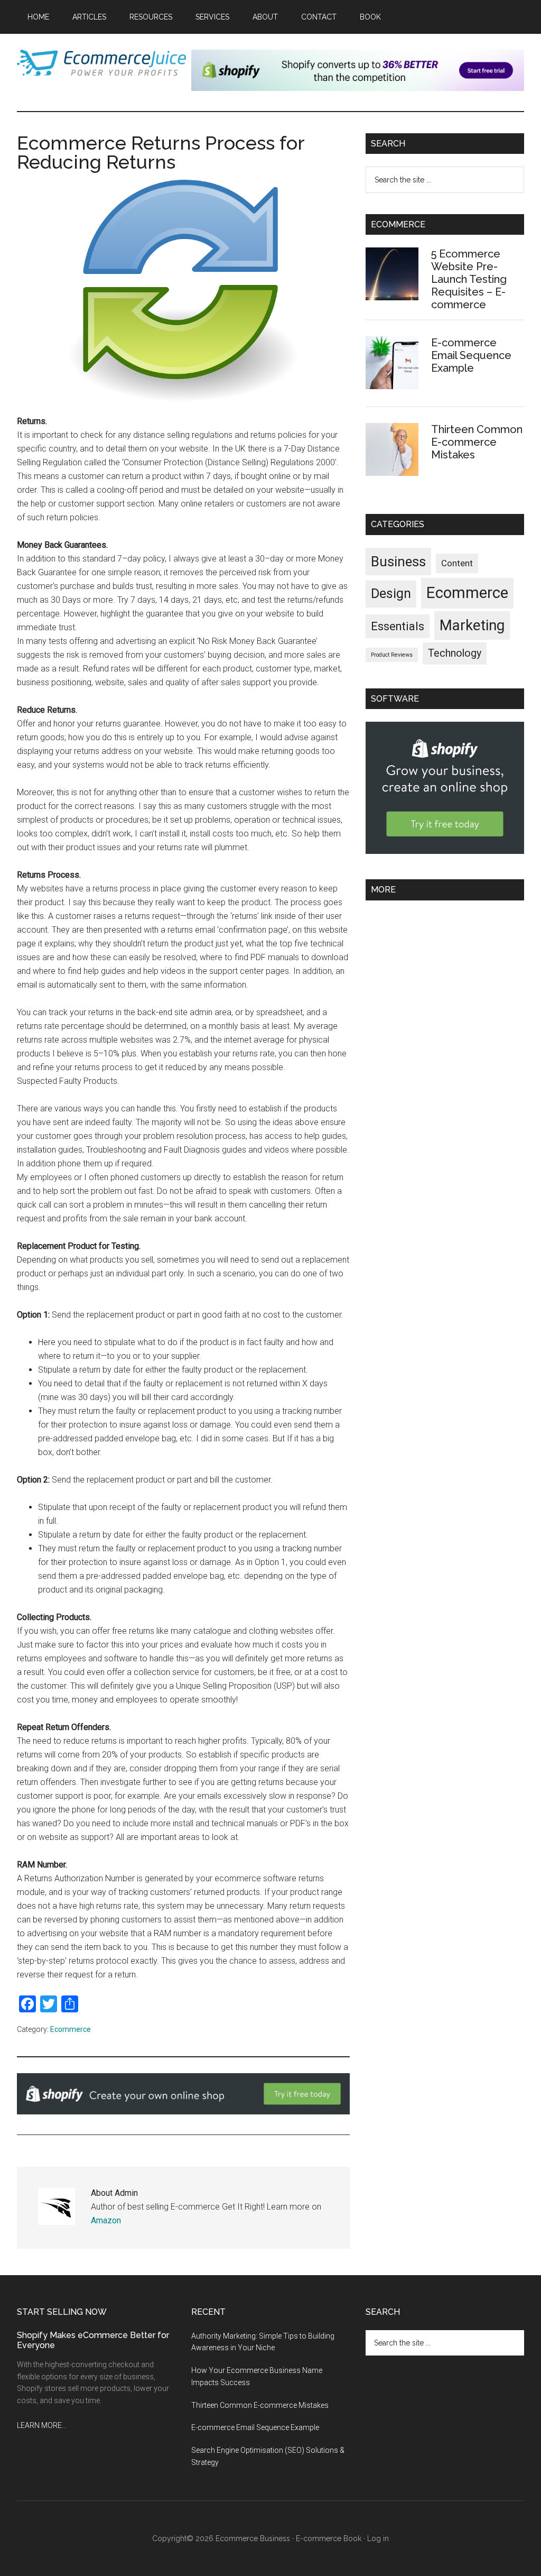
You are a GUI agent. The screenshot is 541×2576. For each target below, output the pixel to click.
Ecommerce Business (253, 2538)
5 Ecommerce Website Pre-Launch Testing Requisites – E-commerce (469, 279)
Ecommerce (71, 2029)
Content (457, 563)
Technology (455, 653)
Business (398, 562)
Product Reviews (392, 655)
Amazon (106, 2220)
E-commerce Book (329, 2538)
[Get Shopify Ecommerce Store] (445, 851)
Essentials (398, 626)
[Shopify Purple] (358, 88)
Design (391, 594)
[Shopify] (183, 2112)
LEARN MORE (39, 2425)
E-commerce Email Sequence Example (471, 355)
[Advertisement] (445, 979)
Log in (378, 2538)
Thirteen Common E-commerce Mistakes (477, 442)
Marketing (472, 625)
